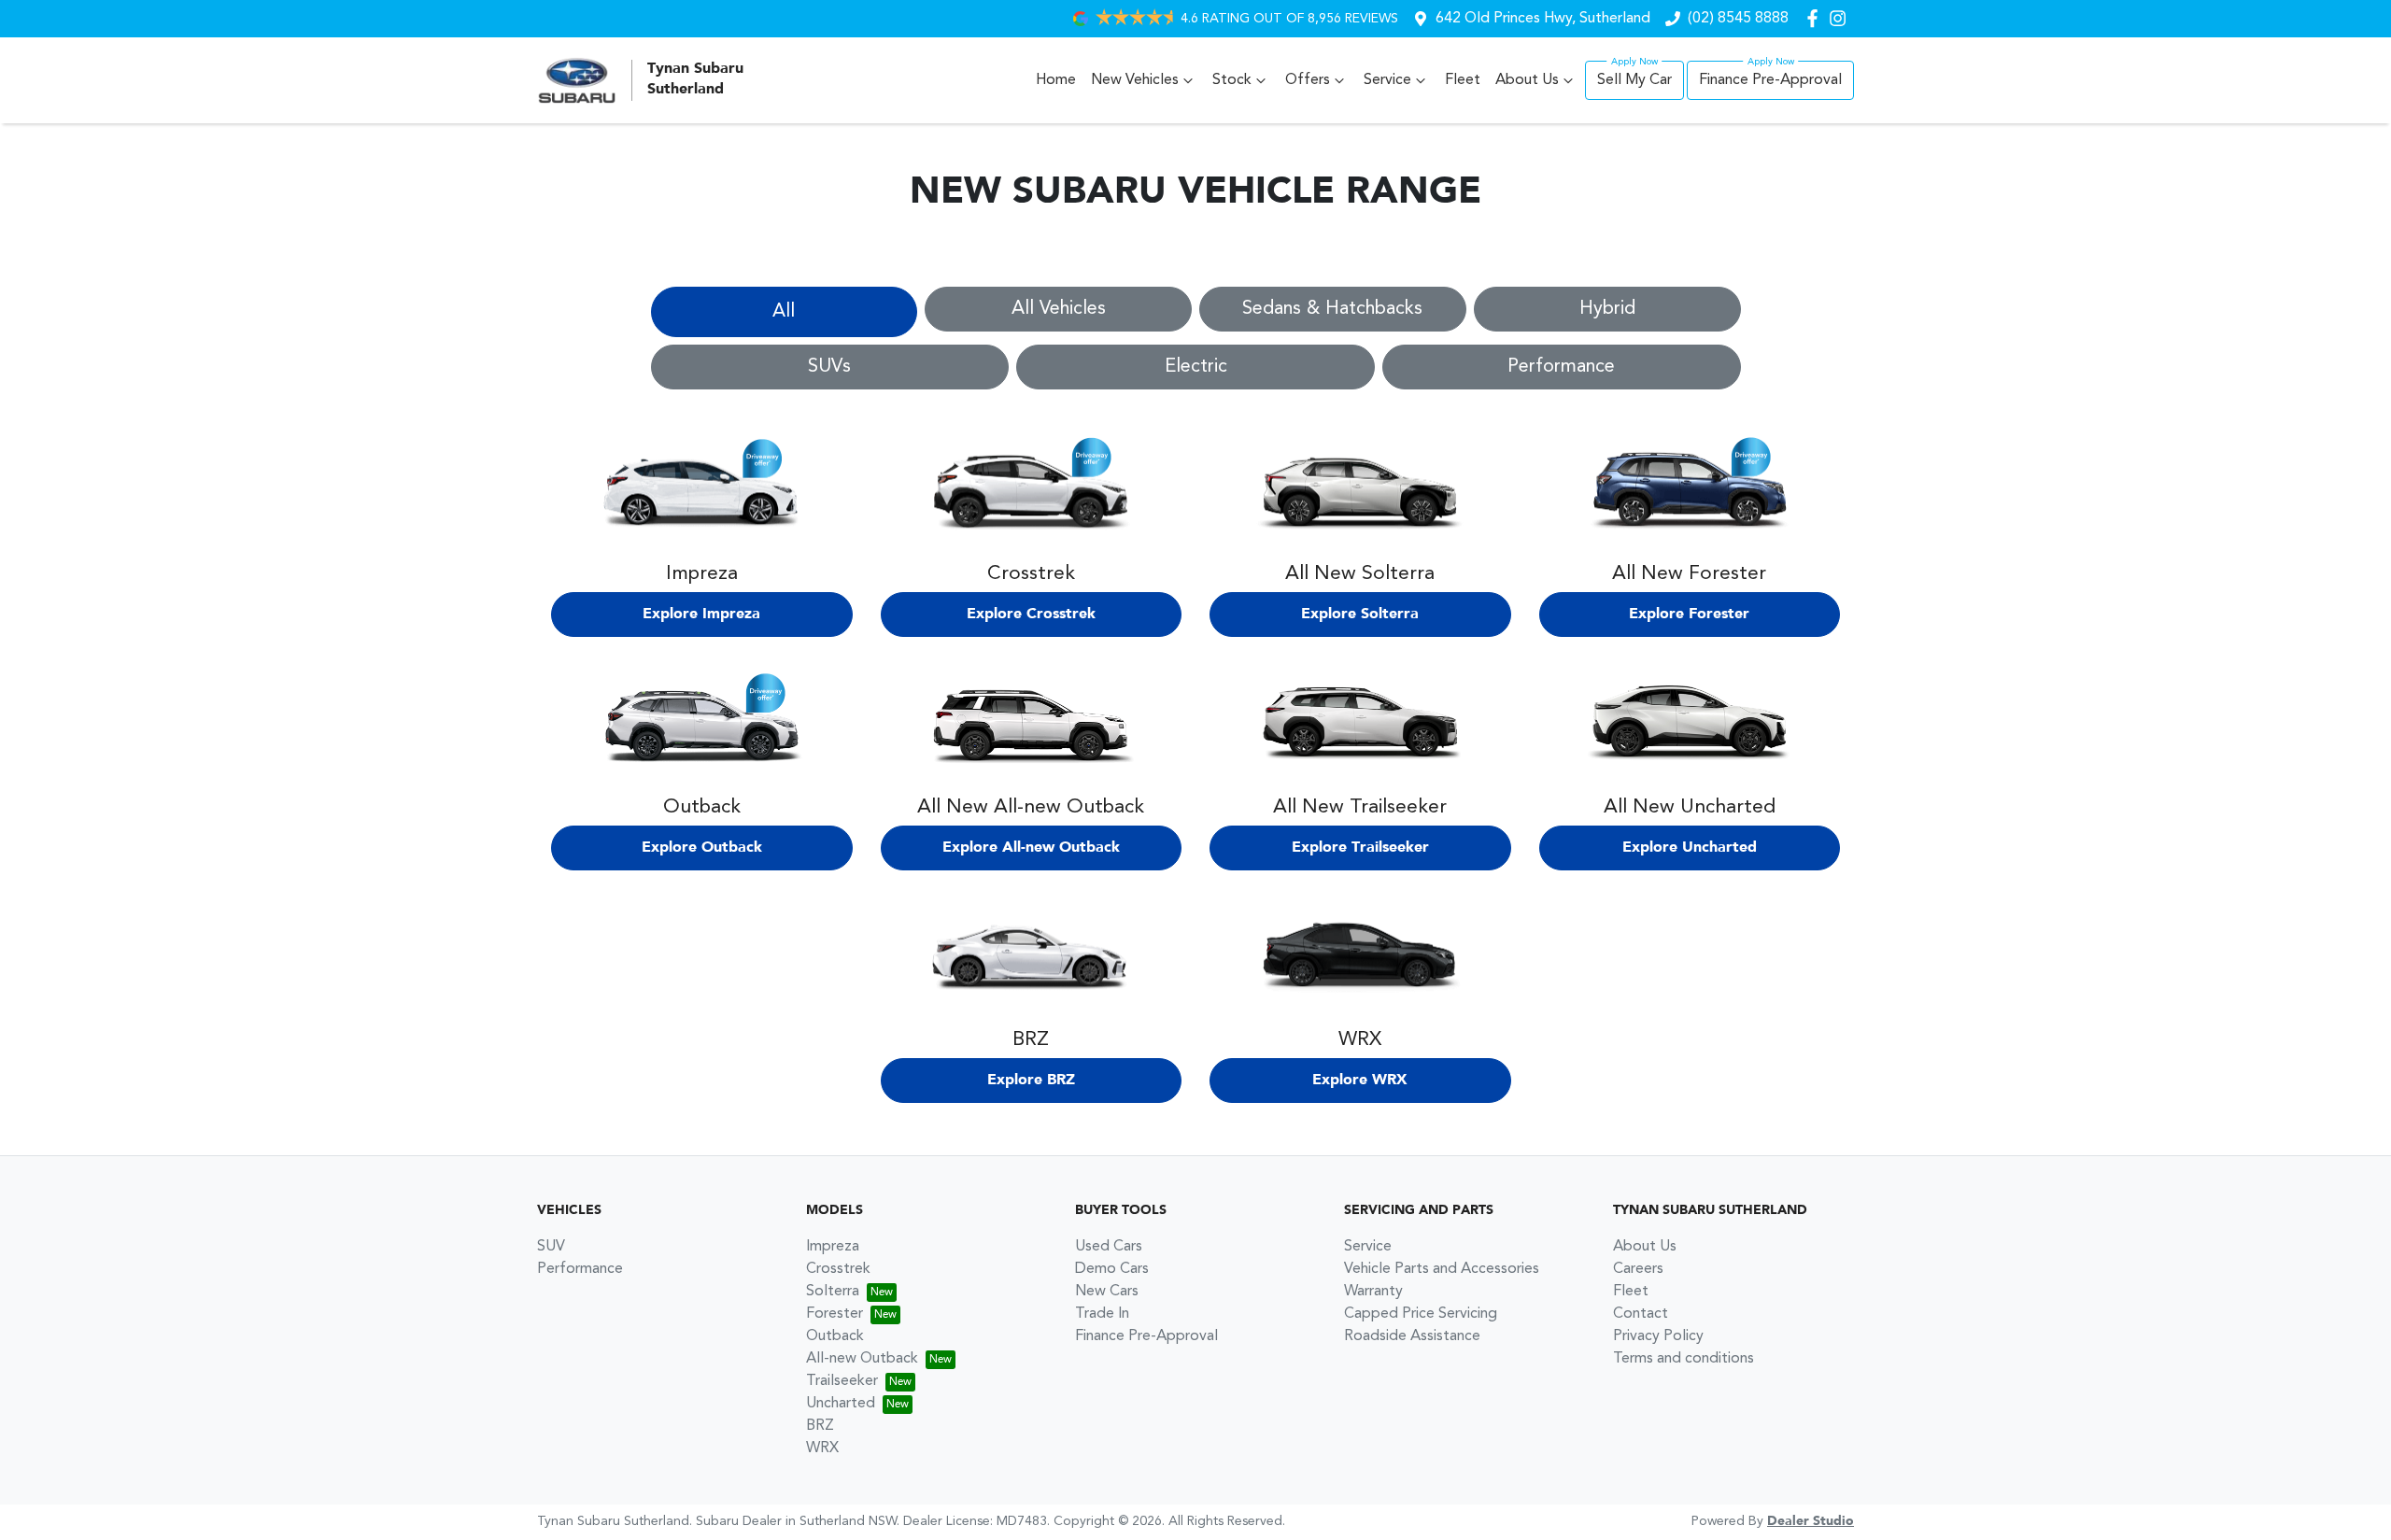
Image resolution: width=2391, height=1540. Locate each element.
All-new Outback (862, 1359)
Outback (835, 1336)
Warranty (1373, 1292)
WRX (822, 1448)
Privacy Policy (1658, 1336)
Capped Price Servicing (1421, 1314)
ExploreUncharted (1690, 848)
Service (1387, 80)
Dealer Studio (1811, 1521)
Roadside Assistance (1412, 1336)
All (784, 312)
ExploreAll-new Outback (1031, 848)
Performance (1561, 367)
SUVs (829, 367)
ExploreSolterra (1360, 615)
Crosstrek (838, 1269)
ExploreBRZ (1031, 1081)
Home (1056, 80)
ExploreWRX (1360, 1081)
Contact (1641, 1314)
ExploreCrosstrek (1031, 615)
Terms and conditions (1684, 1359)
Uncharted (841, 1404)
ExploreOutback (702, 848)
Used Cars (1109, 1247)
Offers (1308, 80)
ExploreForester (1689, 615)
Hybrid (1607, 309)
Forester (835, 1314)
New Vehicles (1135, 80)
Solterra (833, 1292)
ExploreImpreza (701, 615)
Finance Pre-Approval (1770, 80)
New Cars (1107, 1292)
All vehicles (1059, 309)
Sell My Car (1634, 80)
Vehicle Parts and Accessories (1442, 1269)
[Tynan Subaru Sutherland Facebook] (1816, 18)
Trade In (1102, 1314)
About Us (1527, 80)
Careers (1638, 1269)
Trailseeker (842, 1381)
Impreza (833, 1247)
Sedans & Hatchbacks (1332, 309)
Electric (1196, 367)
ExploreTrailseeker (1360, 848)
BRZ (820, 1426)
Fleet (1463, 80)
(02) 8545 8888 (1738, 19)
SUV (551, 1247)
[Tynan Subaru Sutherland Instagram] (1841, 18)
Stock (1232, 80)
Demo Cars (1112, 1269)
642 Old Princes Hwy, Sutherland (1543, 19)
